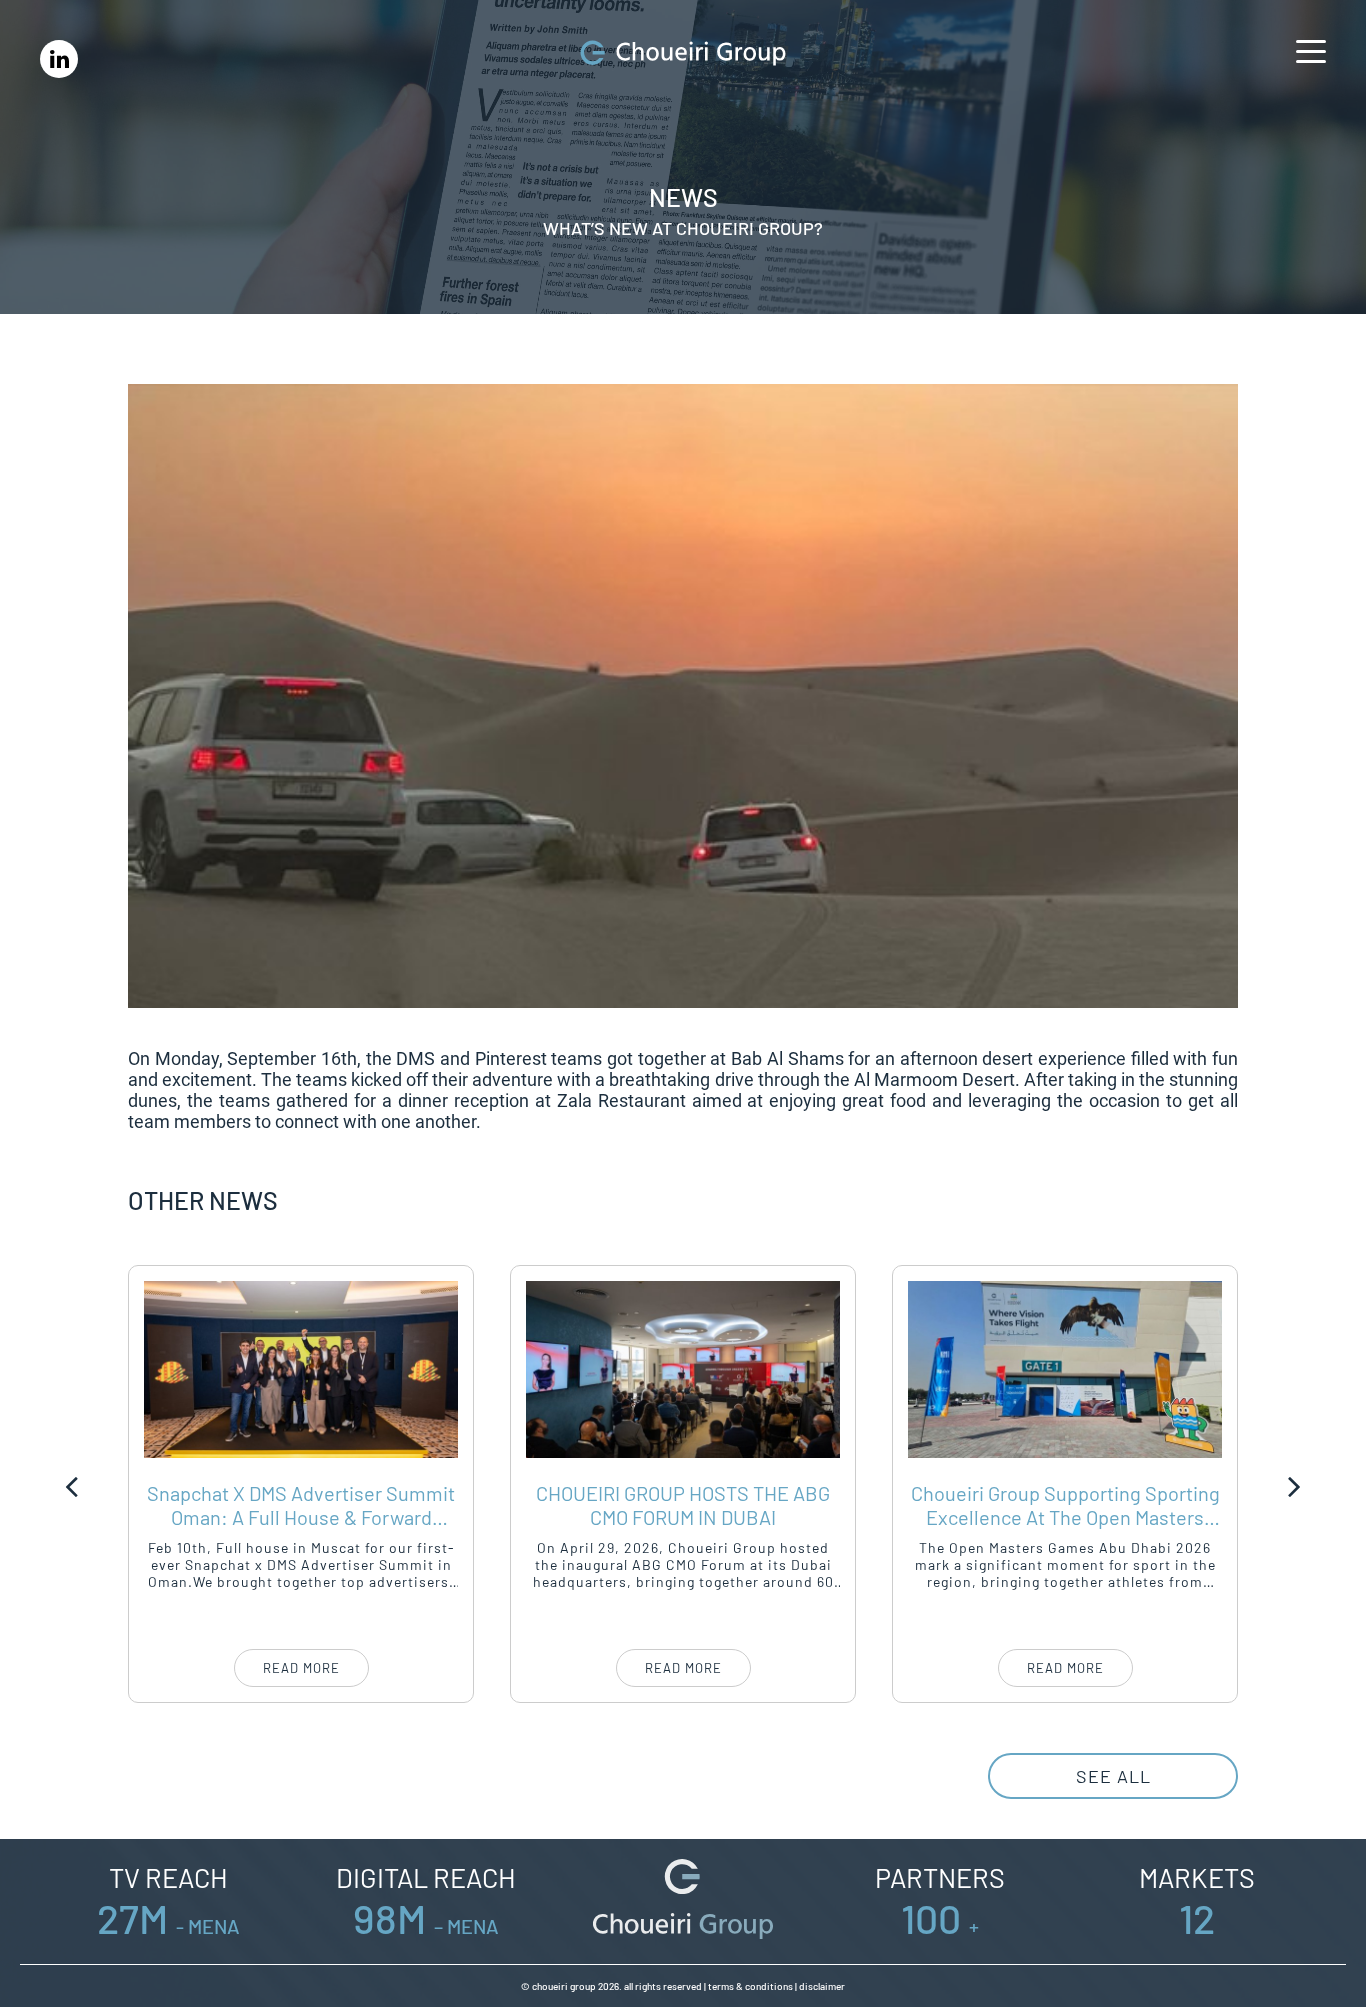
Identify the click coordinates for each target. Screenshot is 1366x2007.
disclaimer (822, 1986)
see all (1113, 1776)
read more (301, 1668)
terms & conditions (750, 1986)
